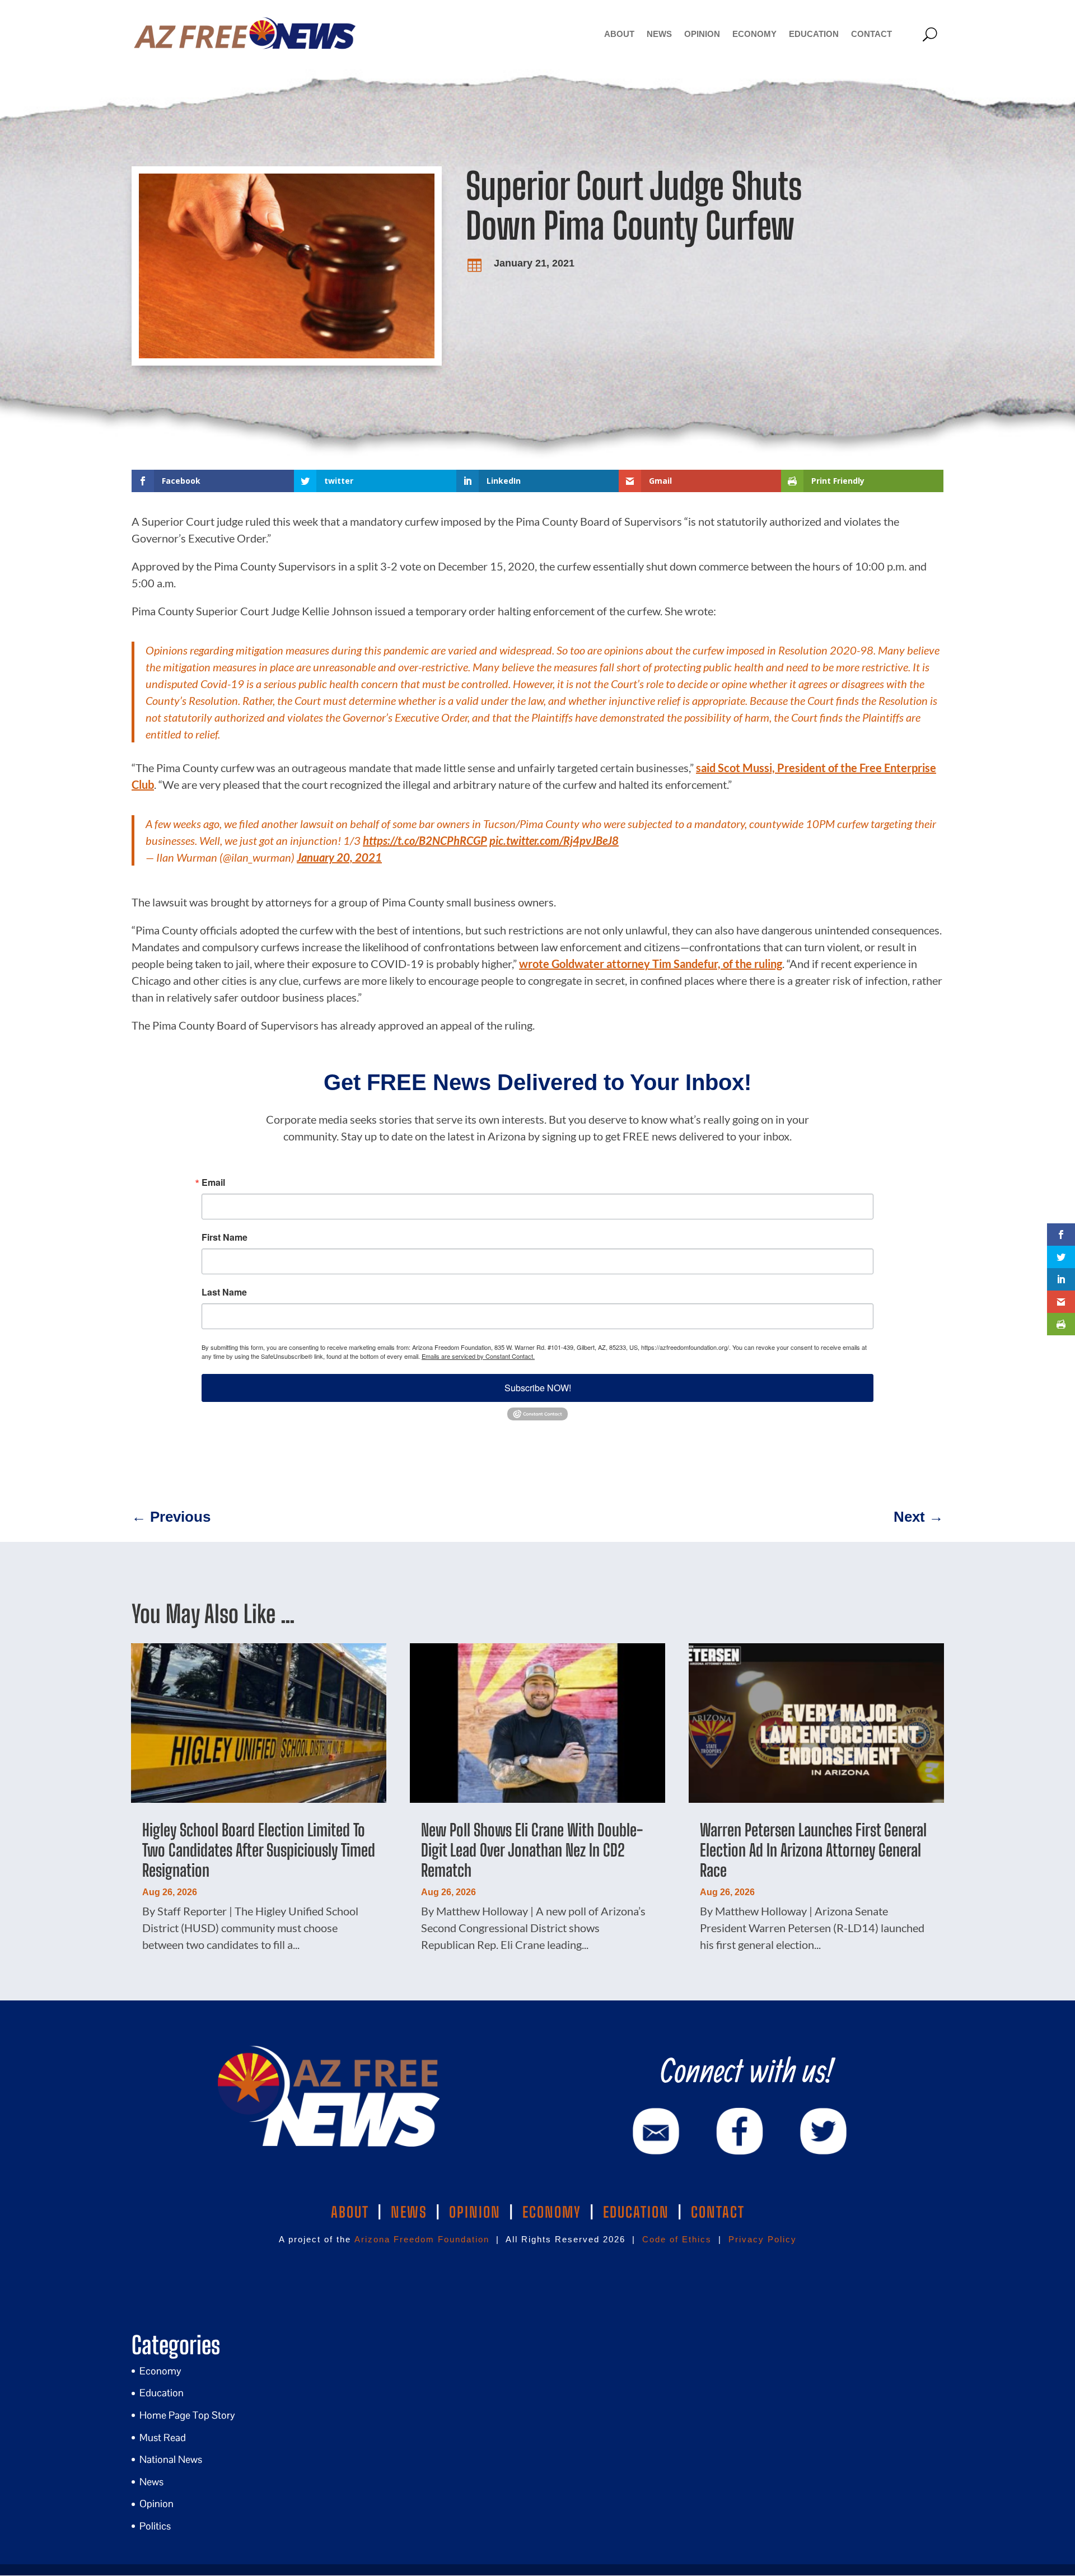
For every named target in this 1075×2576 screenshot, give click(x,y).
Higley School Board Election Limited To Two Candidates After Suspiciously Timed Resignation (259, 1850)
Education (814, 34)
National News (171, 2459)
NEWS (409, 2212)
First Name (225, 1237)
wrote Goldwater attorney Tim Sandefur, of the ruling (651, 964)
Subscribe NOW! (538, 1388)
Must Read (163, 2437)
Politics (155, 2526)
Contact (871, 34)
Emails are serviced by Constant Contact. (478, 1356)
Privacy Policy (763, 2239)
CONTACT (718, 2212)
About (619, 34)
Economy (754, 34)
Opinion (702, 34)
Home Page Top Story (187, 2415)
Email (213, 1182)
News (659, 34)
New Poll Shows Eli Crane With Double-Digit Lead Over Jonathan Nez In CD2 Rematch (532, 1850)
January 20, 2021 (339, 857)
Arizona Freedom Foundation (422, 2239)
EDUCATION (636, 2212)
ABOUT (350, 2212)
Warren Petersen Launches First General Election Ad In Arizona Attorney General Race (813, 1850)
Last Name (224, 1292)
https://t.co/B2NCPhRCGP (425, 840)
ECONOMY (552, 2212)
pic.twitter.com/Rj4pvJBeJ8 (554, 840)
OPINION (475, 2212)
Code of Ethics (677, 2239)
